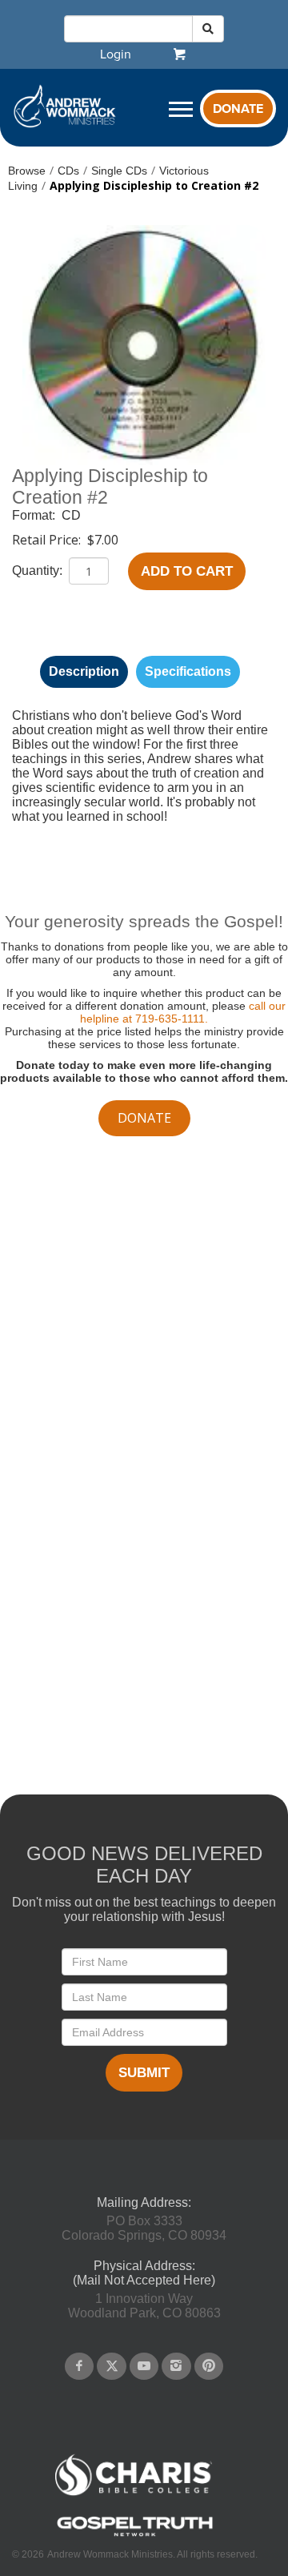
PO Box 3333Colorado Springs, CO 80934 (144, 2228)
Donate (238, 109)
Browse (27, 171)
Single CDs (119, 171)
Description (84, 671)
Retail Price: (48, 540)
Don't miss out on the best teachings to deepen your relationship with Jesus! (144, 1909)
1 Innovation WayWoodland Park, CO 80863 (144, 2306)
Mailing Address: (144, 2202)
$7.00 (103, 540)
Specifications (188, 671)
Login (116, 54)
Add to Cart (187, 571)
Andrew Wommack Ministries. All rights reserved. (152, 2554)
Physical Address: (144, 2266)
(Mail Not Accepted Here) (144, 2280)
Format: (35, 515)
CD (71, 515)
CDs (68, 171)
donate (144, 1118)
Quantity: (39, 571)
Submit (144, 2073)
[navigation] (116, 54)
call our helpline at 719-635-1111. (183, 1012)
